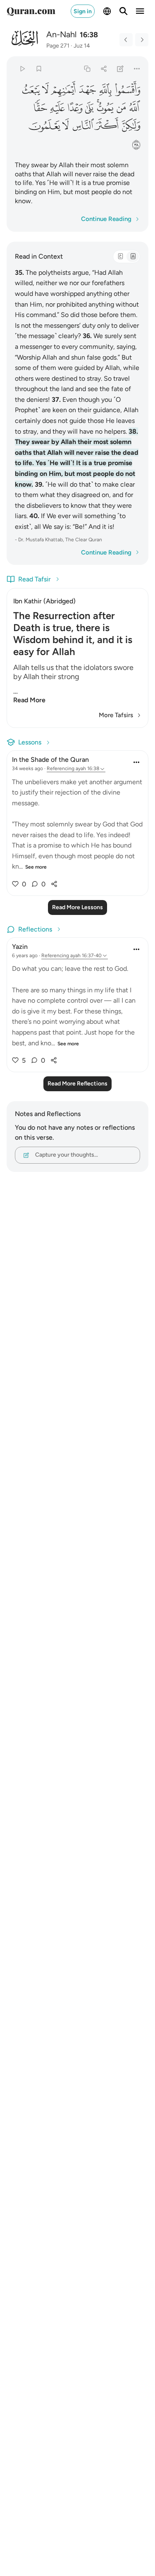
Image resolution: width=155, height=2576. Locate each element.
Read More (29, 700)
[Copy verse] (87, 68)
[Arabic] (120, 257)
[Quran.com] (31, 11)
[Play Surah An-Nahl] (22, 68)
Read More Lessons (77, 907)
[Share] (104, 68)
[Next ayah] (142, 40)
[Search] (124, 11)
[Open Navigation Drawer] (140, 11)
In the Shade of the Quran (50, 760)
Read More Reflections (77, 1084)
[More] (137, 68)
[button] (127, 90)
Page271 (58, 46)
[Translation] (133, 257)
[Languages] (107, 11)
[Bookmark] (39, 68)
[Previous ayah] (126, 40)
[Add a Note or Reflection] (120, 68)
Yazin (20, 947)
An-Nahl (61, 34)
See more (36, 867)
